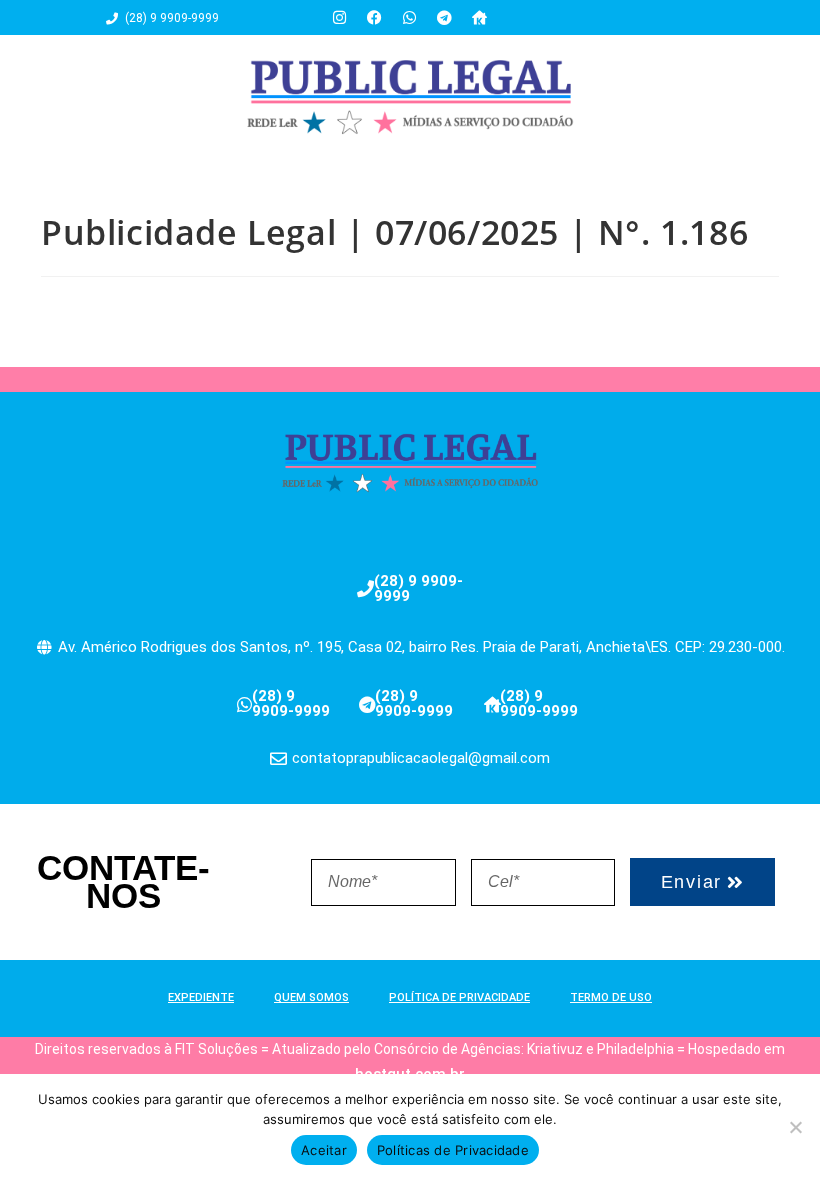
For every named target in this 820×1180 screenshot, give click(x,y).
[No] (795, 1127)
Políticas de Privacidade (453, 1150)
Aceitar (324, 1150)
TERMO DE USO (611, 997)
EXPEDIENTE (201, 997)
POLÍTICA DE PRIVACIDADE (459, 997)
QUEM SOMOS (311, 997)
